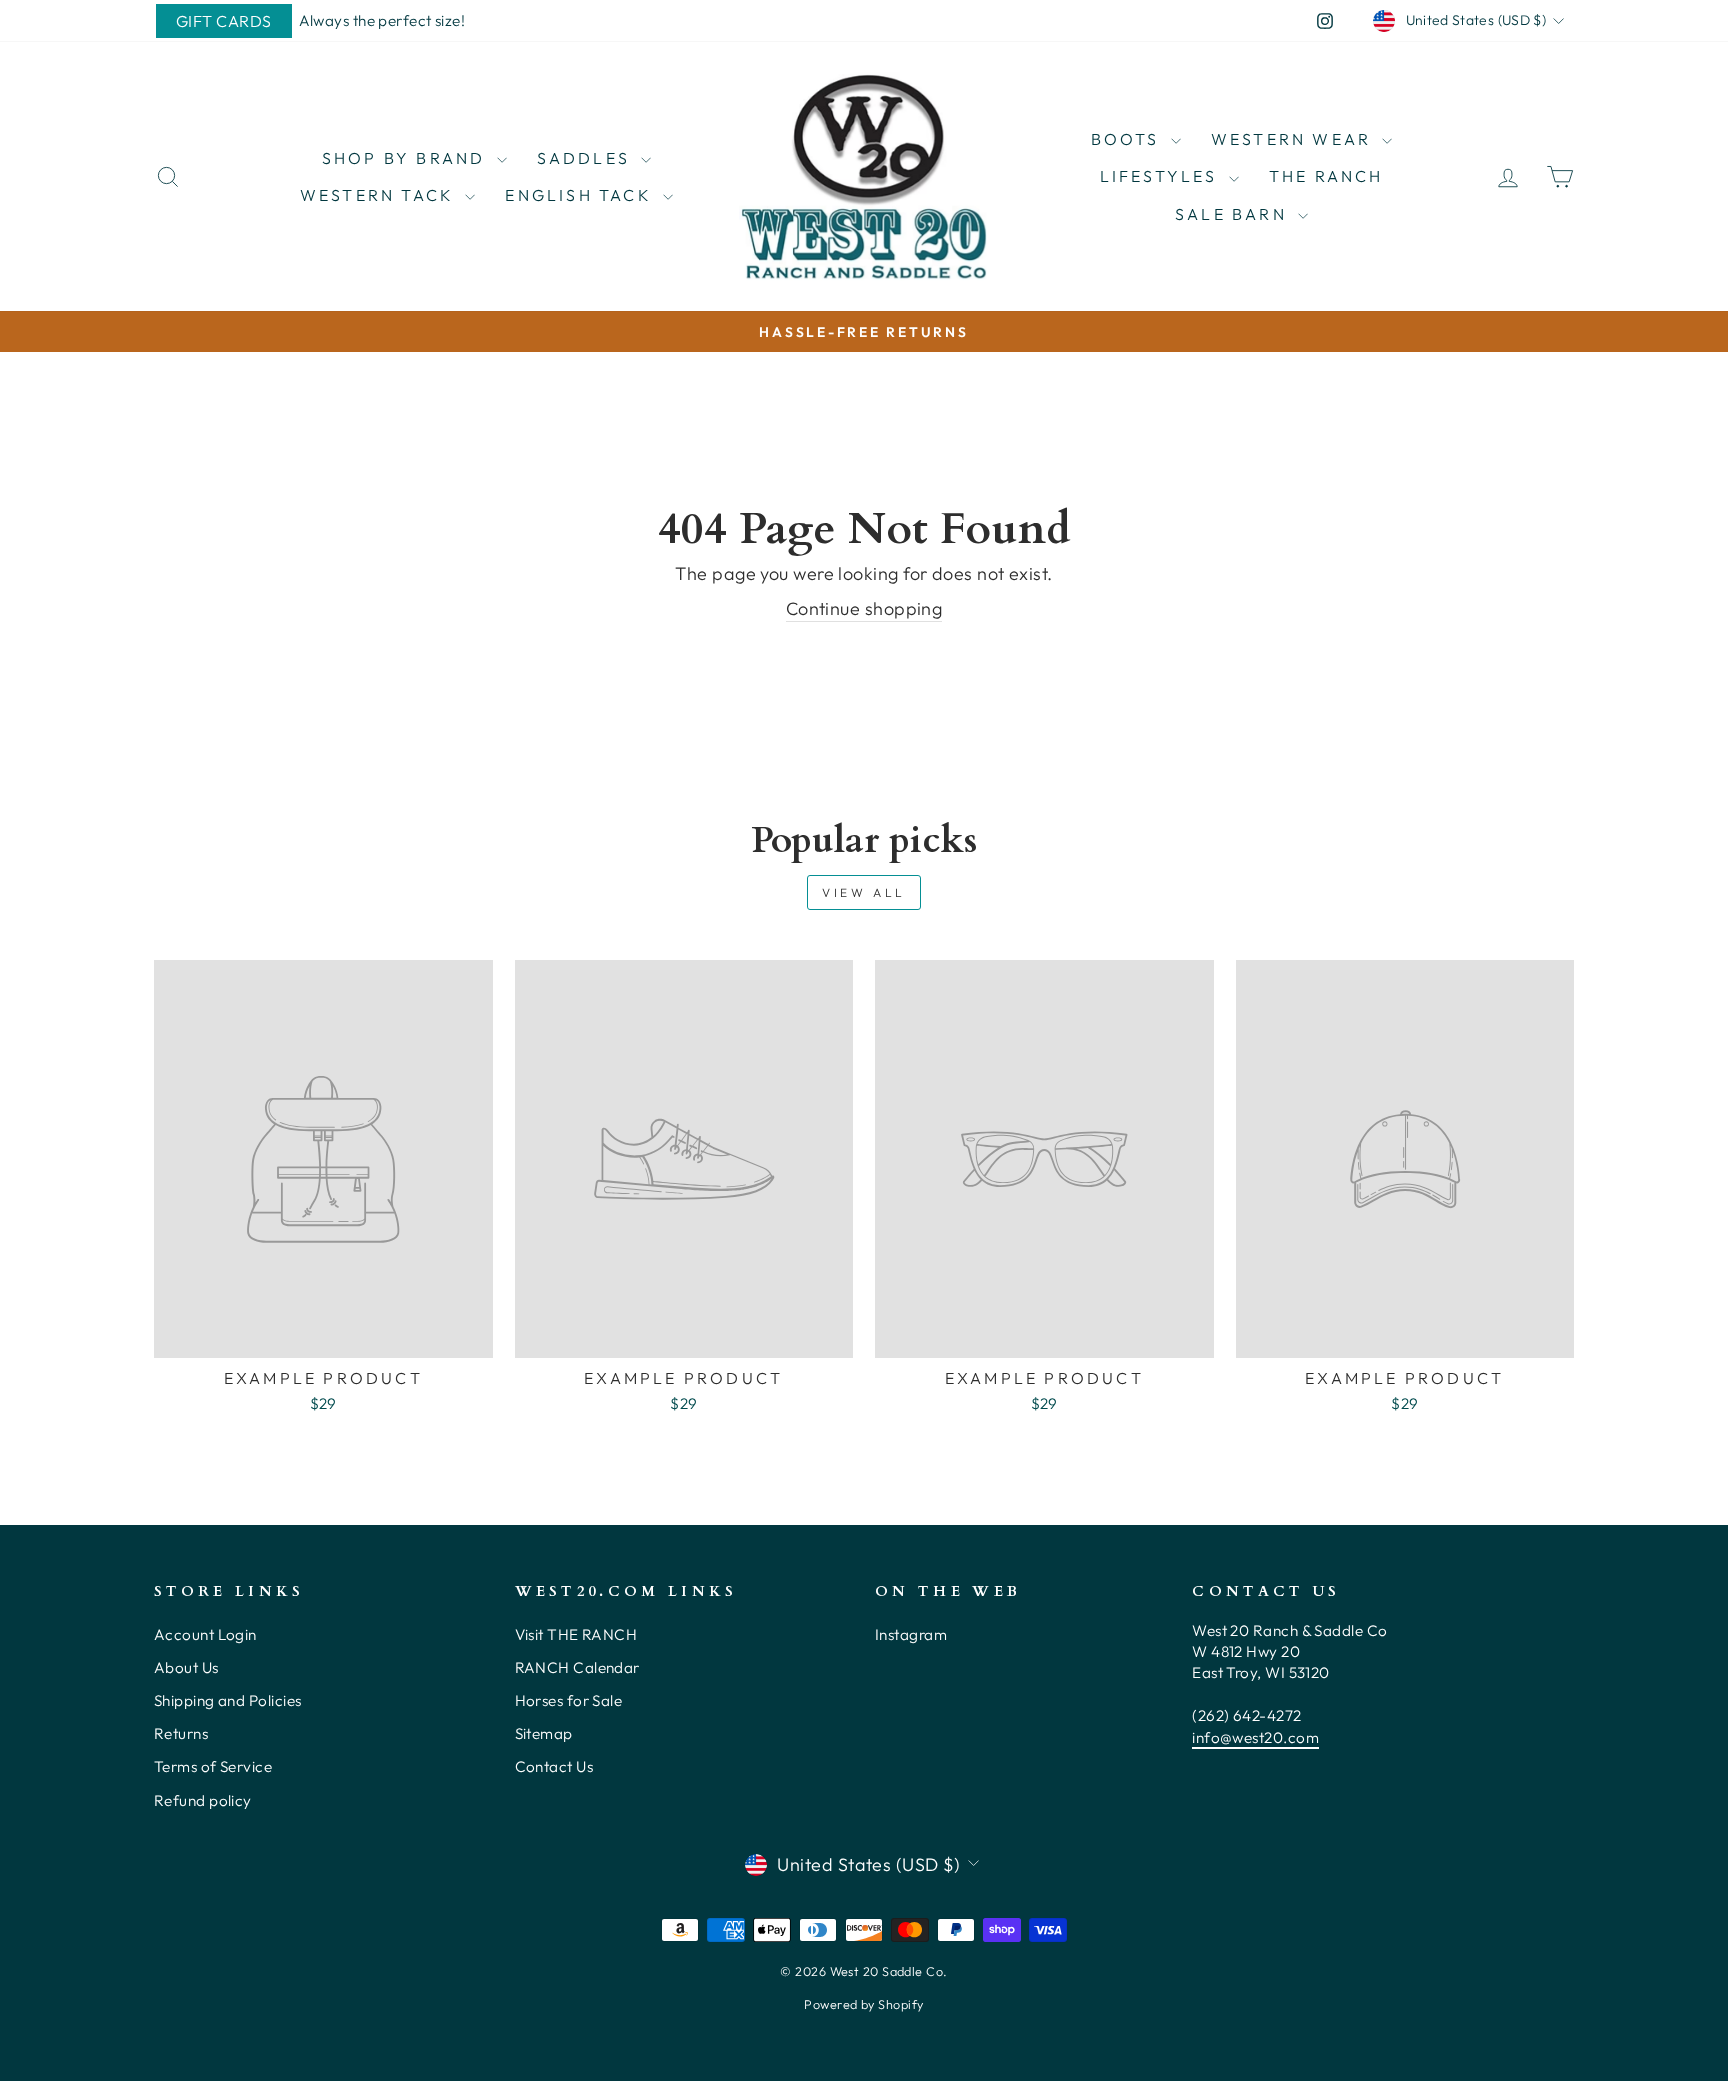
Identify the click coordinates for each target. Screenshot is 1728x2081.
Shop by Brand (407, 158)
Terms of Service (213, 1766)
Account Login (205, 1634)
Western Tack (380, 195)
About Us (186, 1667)
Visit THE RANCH (576, 1634)
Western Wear (1294, 139)
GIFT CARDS (224, 21)
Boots (1128, 139)
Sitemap (544, 1733)
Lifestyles (1162, 176)
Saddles (587, 158)
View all (864, 892)
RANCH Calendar (577, 1667)
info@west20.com (1255, 1737)
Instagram (911, 1634)
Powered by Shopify (863, 2004)
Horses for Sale (569, 1700)
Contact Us (554, 1766)
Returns (181, 1733)
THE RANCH (1326, 176)
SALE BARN (1234, 214)
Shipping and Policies (227, 1700)
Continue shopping (864, 608)
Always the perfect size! (382, 20)
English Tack (581, 195)
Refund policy (203, 1800)
